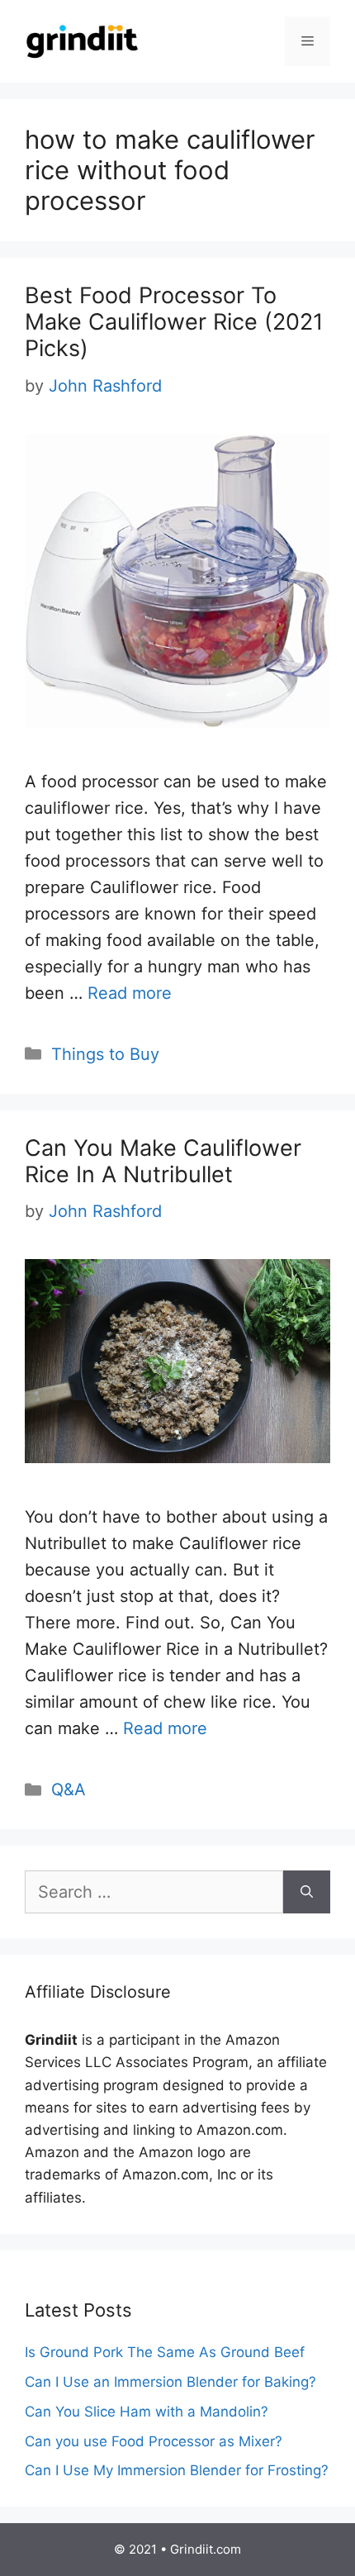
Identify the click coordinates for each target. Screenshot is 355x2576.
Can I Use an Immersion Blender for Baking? (170, 2382)
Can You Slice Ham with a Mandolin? (147, 2412)
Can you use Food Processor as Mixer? (154, 2441)
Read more (130, 993)
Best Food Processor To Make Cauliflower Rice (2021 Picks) (174, 322)
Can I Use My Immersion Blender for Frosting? (177, 2470)
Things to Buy (105, 1054)
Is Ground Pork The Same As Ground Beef (165, 2352)
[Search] (307, 1892)
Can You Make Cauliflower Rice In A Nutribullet (163, 1161)
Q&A (69, 1789)
